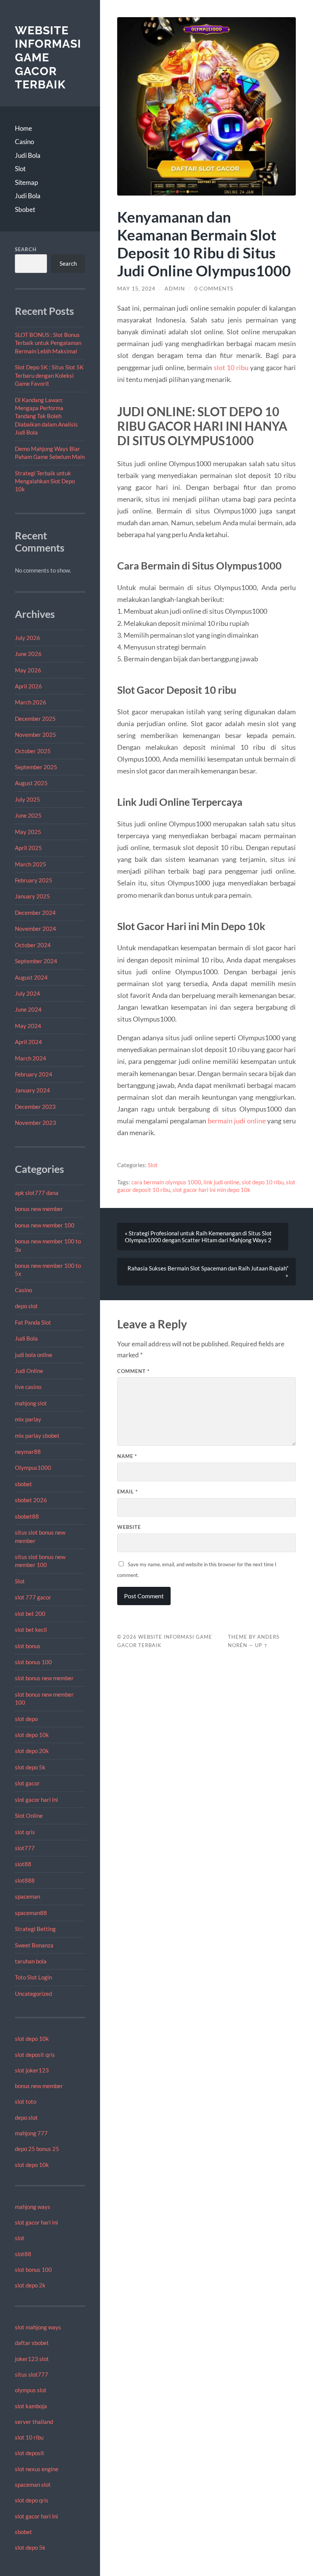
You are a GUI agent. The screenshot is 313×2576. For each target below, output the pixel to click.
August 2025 (31, 783)
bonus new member (39, 1209)
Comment (133, 1371)
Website (129, 1527)
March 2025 (31, 864)
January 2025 (32, 896)
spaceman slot (33, 2485)
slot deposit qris (35, 2055)
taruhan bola (31, 1961)
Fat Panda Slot (33, 1322)
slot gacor (27, 1783)
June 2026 (28, 654)
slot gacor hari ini (36, 1800)
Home (23, 128)
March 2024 (31, 1058)
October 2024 (33, 945)
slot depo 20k (32, 1751)
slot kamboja (31, 2406)
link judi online (221, 1182)
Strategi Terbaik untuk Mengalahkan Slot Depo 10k (45, 481)
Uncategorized (33, 1994)
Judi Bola (28, 155)
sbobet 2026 (31, 1500)
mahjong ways (33, 2207)
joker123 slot (32, 2359)
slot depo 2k (30, 2285)
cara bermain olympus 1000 (166, 1182)
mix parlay (28, 1419)
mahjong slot (31, 1403)
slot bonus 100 (33, 1662)
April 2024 (28, 1042)
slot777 (25, 1848)
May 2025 (28, 832)
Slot (20, 169)
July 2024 (27, 993)
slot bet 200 (30, 1614)
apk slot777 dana (37, 1193)
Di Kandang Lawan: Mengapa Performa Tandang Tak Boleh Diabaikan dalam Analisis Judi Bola (46, 416)
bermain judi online (237, 1121)
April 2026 (28, 686)
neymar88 (28, 1452)
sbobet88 (27, 1516)
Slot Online (29, 1816)
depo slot (26, 1306)
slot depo (26, 1719)
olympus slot (31, 2390)
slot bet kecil (31, 1630)
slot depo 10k (32, 1735)
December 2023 (35, 1107)
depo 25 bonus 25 (37, 2149)
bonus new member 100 (45, 1225)
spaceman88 (31, 1913)
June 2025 (28, 815)
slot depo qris (32, 2500)
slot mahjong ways (38, 2327)
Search (26, 249)
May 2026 (28, 670)
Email (127, 1492)
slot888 (25, 1880)
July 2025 (27, 799)
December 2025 (35, 719)
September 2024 (36, 961)
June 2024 (28, 1009)
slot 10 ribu (29, 2437)
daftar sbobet (32, 2343)
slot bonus (28, 1646)
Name (127, 1456)
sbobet (23, 1484)
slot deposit (30, 2453)
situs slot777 (31, 2374)
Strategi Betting (35, 1929)
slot (20, 2238)
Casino (24, 142)
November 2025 (35, 735)
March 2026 (31, 702)
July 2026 (27, 638)
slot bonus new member (44, 1678)
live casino (28, 1387)
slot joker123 (32, 2070)
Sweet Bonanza (34, 1945)
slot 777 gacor (33, 1597)
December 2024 (35, 913)
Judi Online (29, 1371)
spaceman (27, 1896)
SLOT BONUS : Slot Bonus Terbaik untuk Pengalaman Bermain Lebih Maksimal (48, 343)
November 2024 (35, 929)
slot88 (23, 1864)
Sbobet (25, 209)
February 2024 (34, 1074)
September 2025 (36, 767)
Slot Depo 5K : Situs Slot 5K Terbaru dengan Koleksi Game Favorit (49, 375)
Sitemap (26, 182)
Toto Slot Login (33, 1977)
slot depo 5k (30, 1767)
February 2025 (34, 880)
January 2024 (32, 1090)
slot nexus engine (37, 2469)
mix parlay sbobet (37, 1436)
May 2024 (28, 1026)
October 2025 (33, 751)
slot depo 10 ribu (263, 1182)
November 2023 (35, 1123)
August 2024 (31, 977)
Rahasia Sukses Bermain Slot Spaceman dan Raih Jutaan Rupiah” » (208, 1272)
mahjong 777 (31, 2133)
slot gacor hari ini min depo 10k (211, 1190)
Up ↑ (261, 1645)
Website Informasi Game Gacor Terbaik (48, 58)
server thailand (34, 2422)
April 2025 (28, 848)
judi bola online (34, 1355)
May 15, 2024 (136, 289)
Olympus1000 (33, 1468)
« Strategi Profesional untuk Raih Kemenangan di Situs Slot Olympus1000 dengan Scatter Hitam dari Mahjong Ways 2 (198, 1237)
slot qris (25, 1832)
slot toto (26, 2101)
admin (175, 289)
